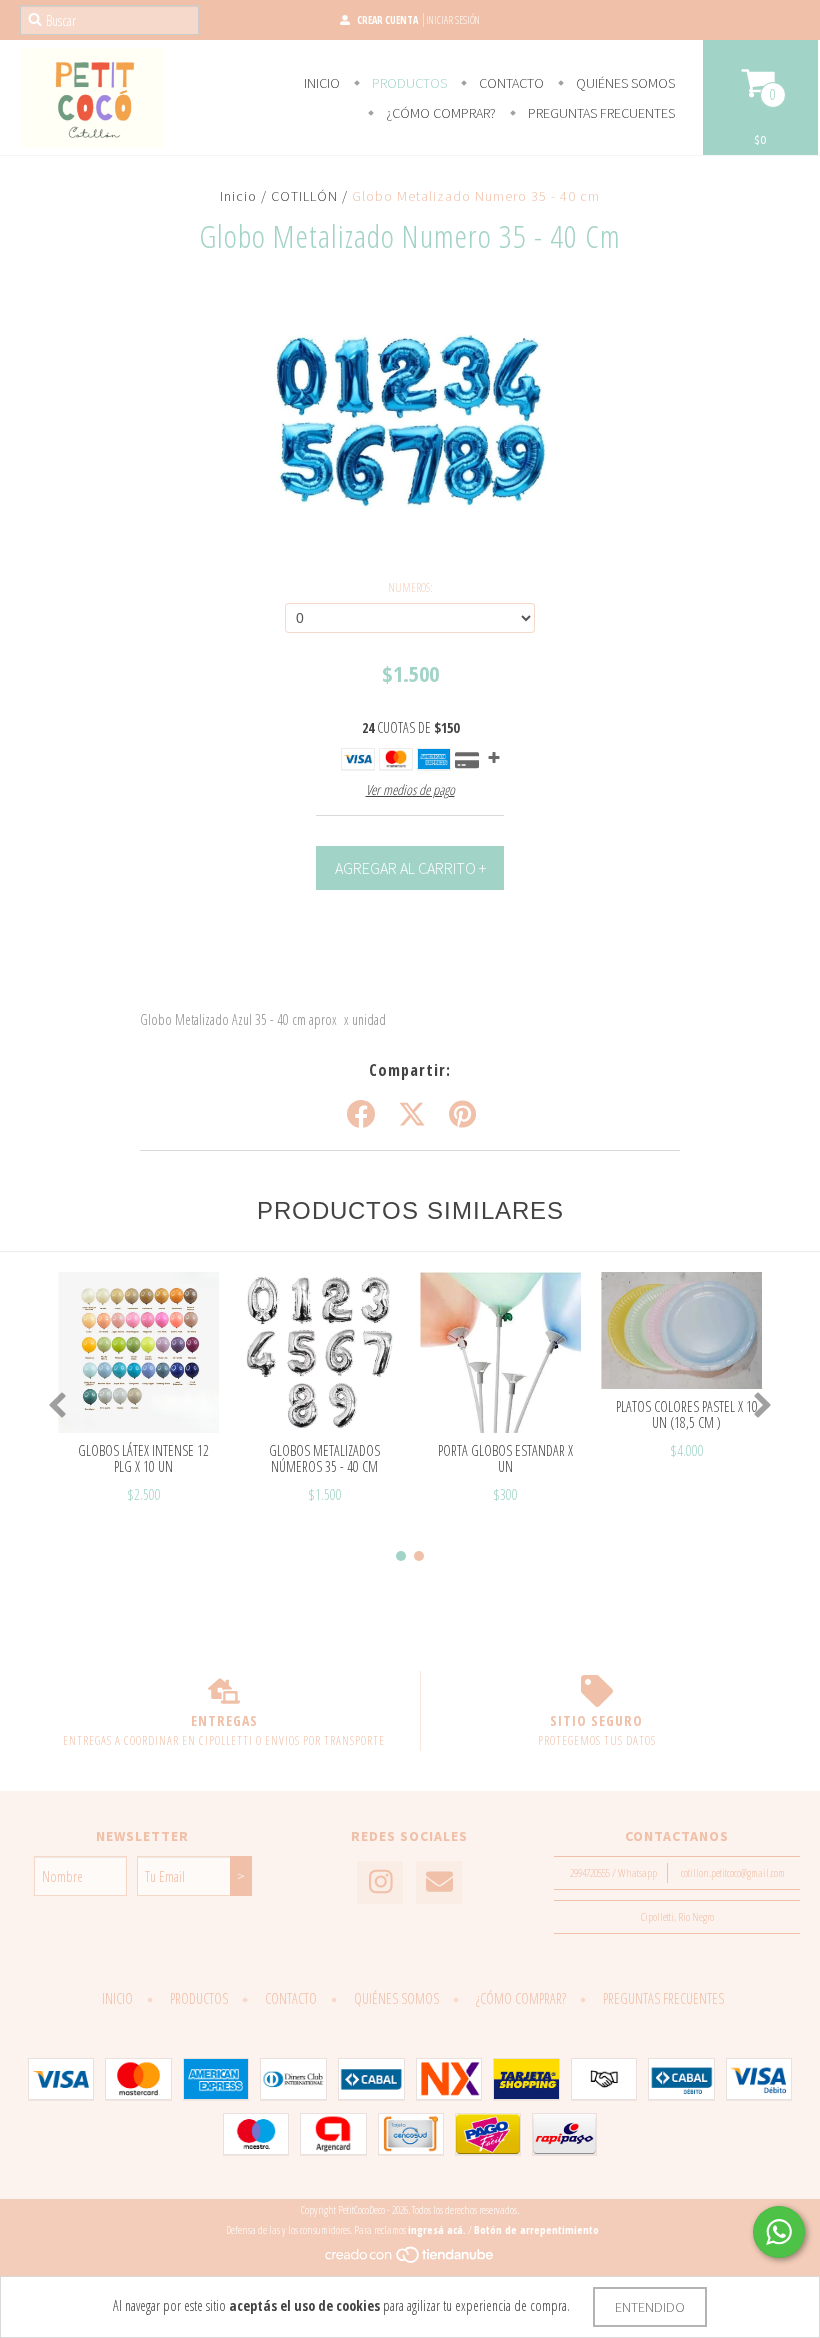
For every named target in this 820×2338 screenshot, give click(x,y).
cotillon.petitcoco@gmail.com (733, 1872)
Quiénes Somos (624, 83)
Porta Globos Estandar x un (505, 1458)
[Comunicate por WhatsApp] (779, 2232)
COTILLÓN (304, 196)
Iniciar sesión (453, 20)
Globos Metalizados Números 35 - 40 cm (324, 1458)
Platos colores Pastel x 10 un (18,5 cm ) (687, 1414)
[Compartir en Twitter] (412, 1115)
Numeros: (410, 587)
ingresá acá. (437, 2229)
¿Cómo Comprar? (439, 113)
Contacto (510, 83)
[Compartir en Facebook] (361, 1115)
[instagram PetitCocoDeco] (380, 1882)
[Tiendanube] (410, 2260)
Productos (408, 83)
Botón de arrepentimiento (536, 2229)
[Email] (439, 1882)
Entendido (650, 2307)
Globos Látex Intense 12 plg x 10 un (143, 1458)
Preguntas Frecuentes (600, 113)
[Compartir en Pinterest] (462, 1115)
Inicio (322, 83)
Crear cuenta (387, 20)
